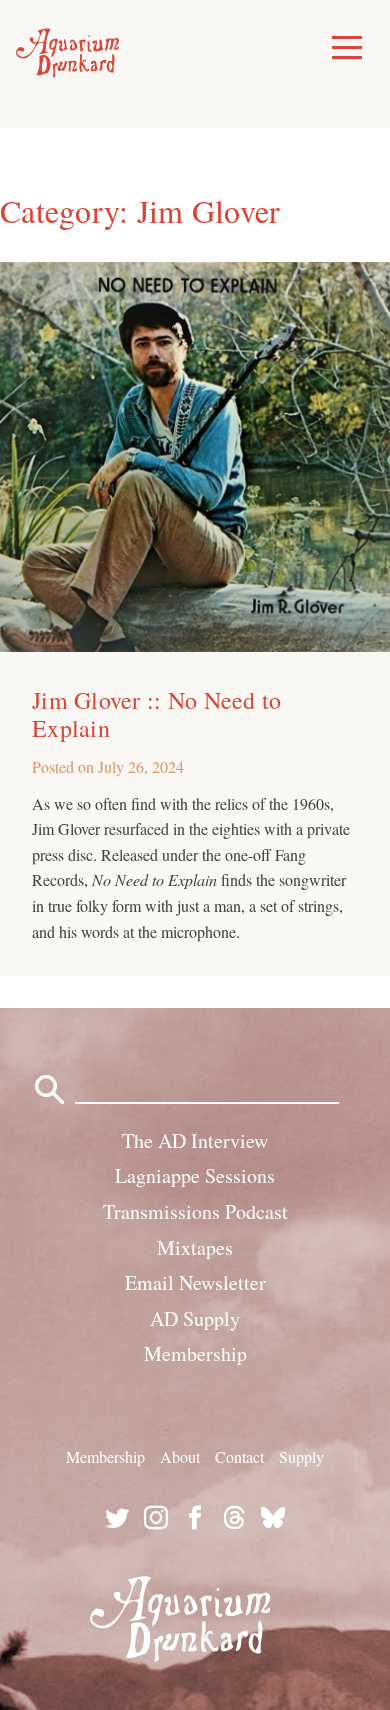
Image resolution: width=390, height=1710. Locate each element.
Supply (301, 1456)
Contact (239, 1456)
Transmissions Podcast (195, 1211)
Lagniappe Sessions (195, 1175)
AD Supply (195, 1318)
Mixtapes (195, 1247)
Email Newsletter (195, 1282)
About (180, 1456)
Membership (195, 1353)
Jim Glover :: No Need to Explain (156, 714)
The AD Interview (195, 1140)
